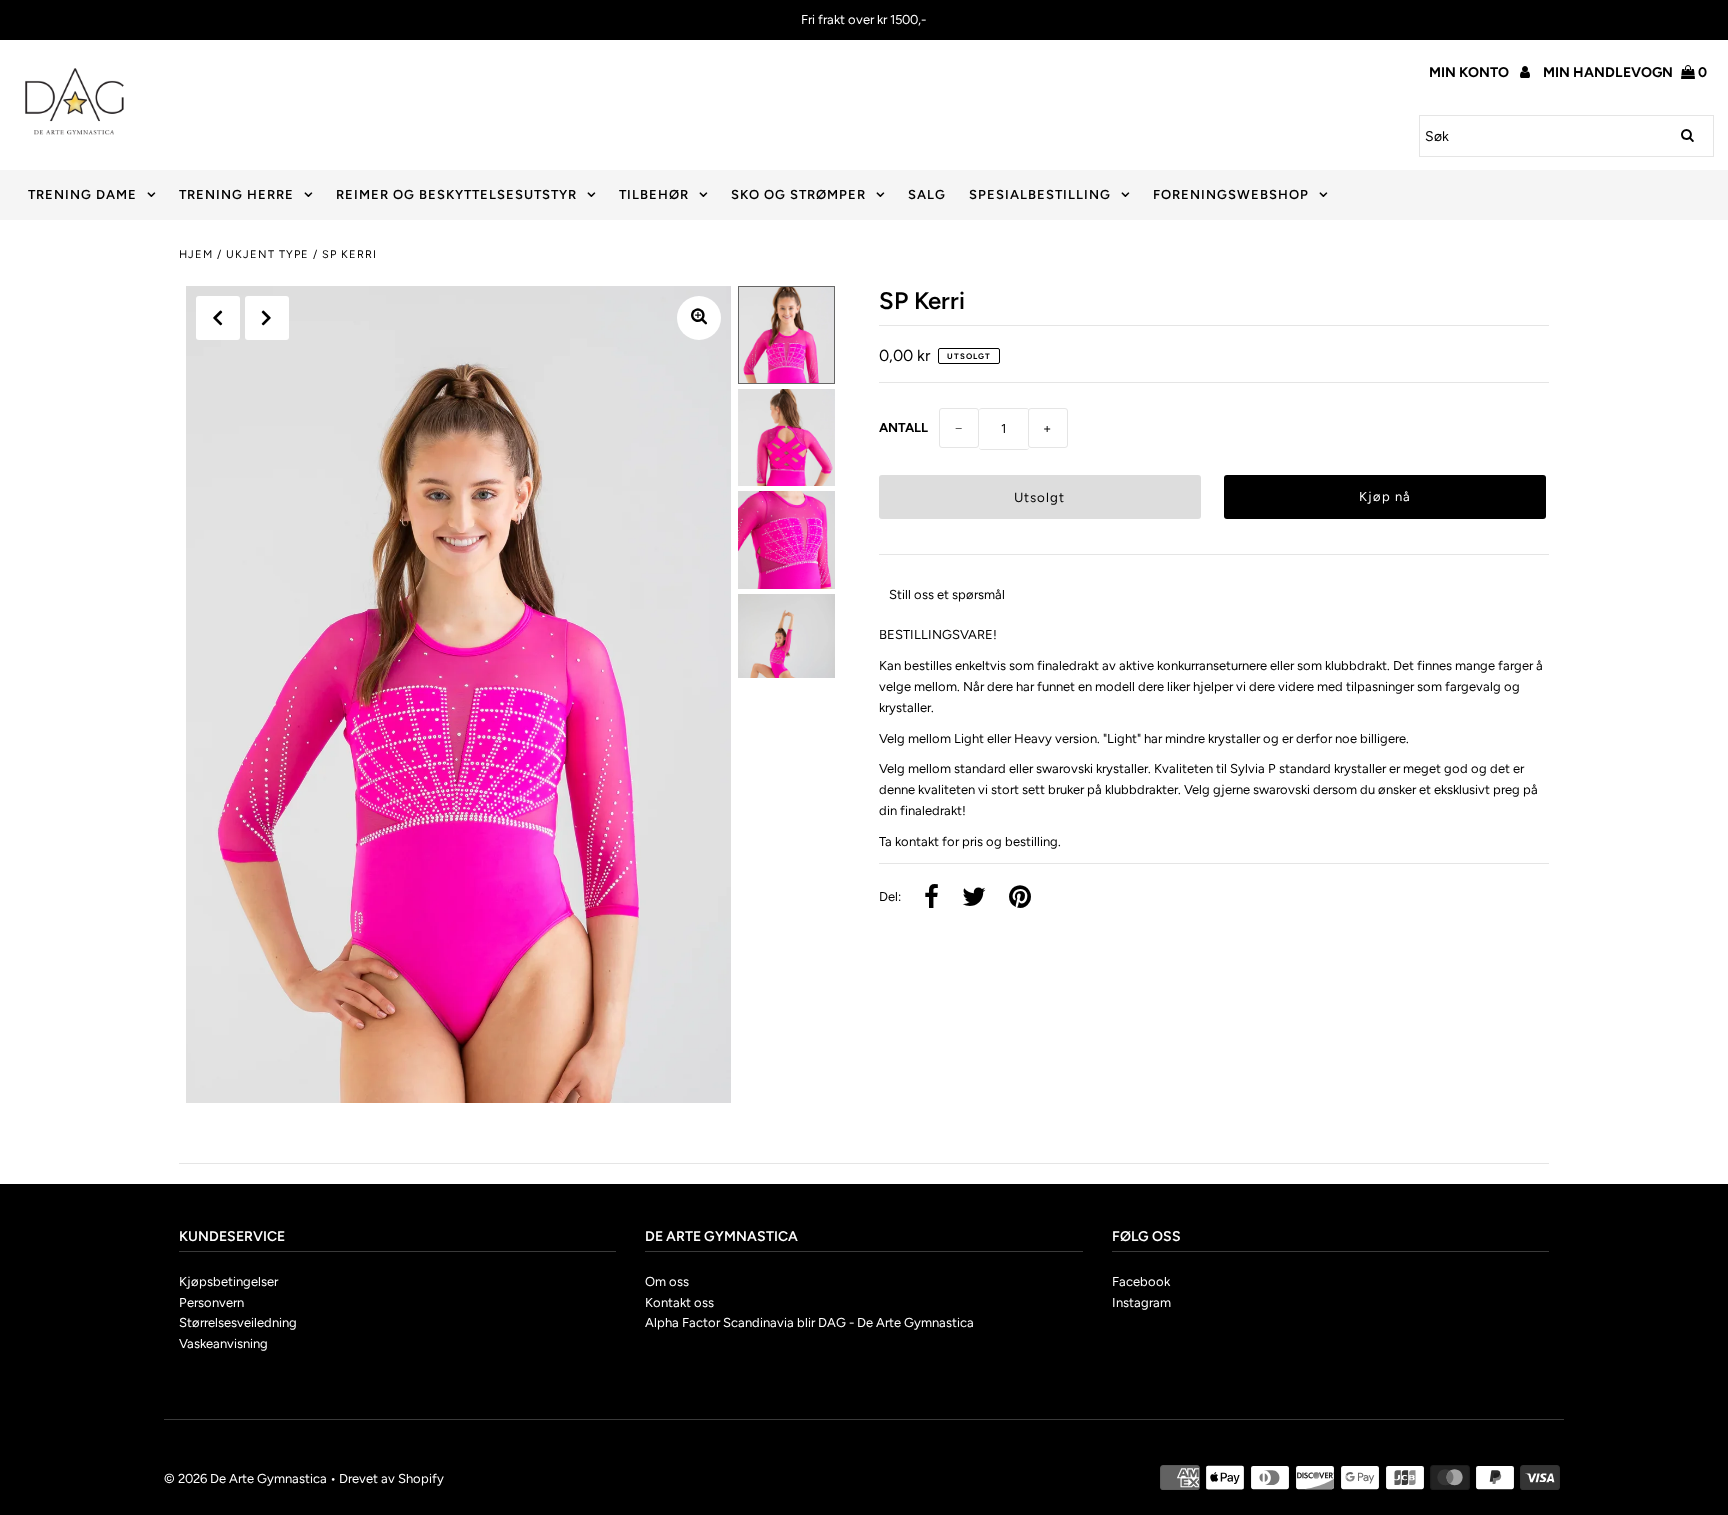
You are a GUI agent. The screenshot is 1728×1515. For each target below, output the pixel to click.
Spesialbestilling (1040, 194)
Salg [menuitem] (927, 194)
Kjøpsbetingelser (228, 1281)
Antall (903, 427)
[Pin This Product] (1020, 898)
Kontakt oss (679, 1302)
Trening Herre (236, 194)
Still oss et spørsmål (947, 594)
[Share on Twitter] (974, 898)
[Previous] (218, 318)
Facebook (1141, 1281)
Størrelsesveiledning (238, 1322)
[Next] (267, 318)
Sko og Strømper (798, 194)
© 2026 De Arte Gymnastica (245, 1478)
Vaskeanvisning (223, 1343)
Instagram (1141, 1302)
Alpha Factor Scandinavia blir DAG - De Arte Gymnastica (809, 1322)
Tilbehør (654, 194)
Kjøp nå (1385, 496)
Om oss (667, 1281)
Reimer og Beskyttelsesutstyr (456, 194)
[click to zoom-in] (699, 318)
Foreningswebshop (1231, 194)
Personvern (211, 1302)
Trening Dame (82, 194)
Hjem (196, 254)
